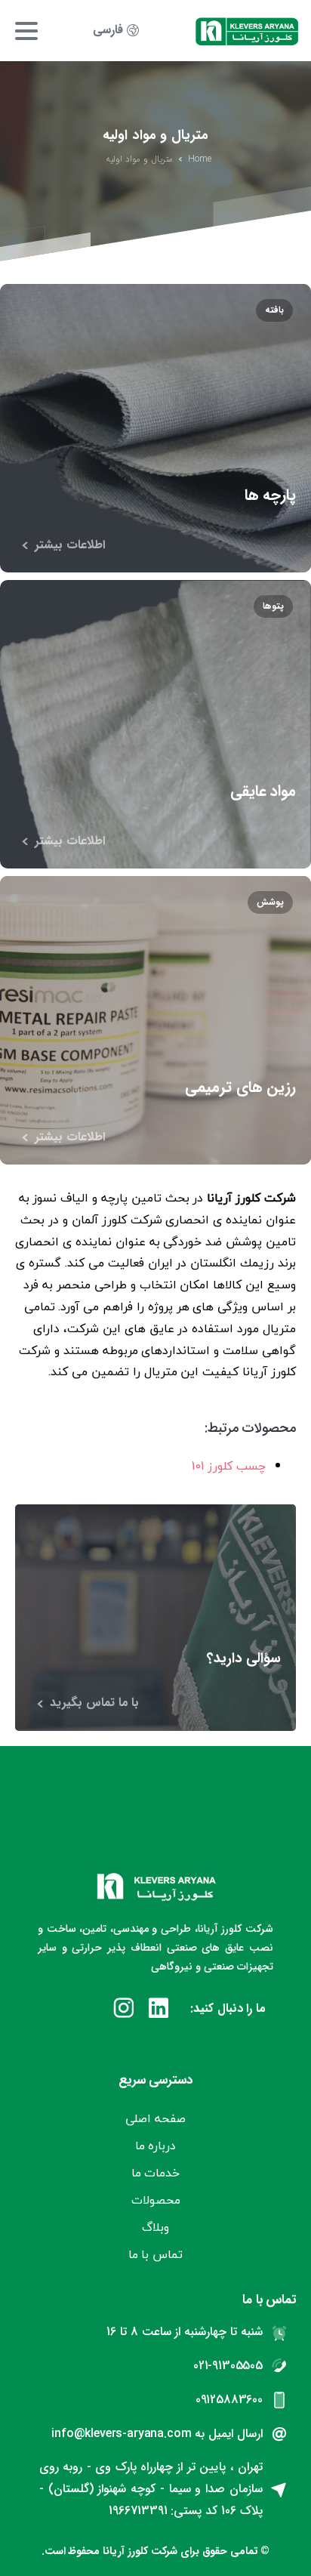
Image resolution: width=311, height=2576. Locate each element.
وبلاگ (155, 2227)
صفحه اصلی (155, 2118)
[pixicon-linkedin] (159, 2010)
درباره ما (156, 2146)
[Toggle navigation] (26, 31)
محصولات (156, 2200)
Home (200, 159)
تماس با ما (156, 2254)
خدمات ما (156, 2173)
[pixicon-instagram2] (124, 2010)
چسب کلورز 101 (229, 1466)
